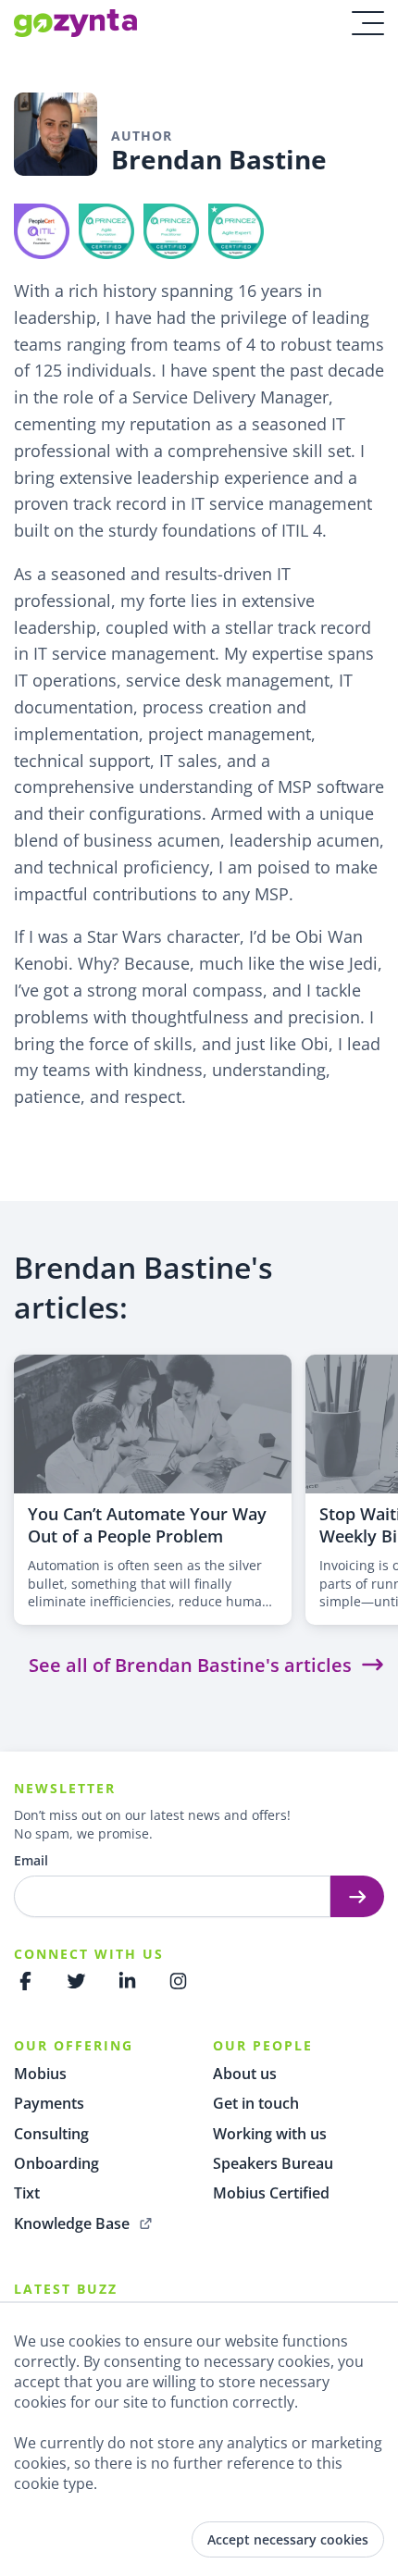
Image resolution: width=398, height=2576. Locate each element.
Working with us (270, 2134)
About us (245, 2074)
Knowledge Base (72, 2223)
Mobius (40, 2074)
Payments (49, 2103)
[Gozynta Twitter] (76, 1981)
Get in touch (256, 2103)
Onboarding (56, 2163)
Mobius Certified (271, 2193)
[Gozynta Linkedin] (127, 1981)
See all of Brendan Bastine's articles (190, 1665)
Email (31, 1860)
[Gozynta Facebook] (25, 1981)
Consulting (51, 2134)
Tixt (27, 2193)
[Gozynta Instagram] (178, 1981)
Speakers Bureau (273, 2163)
